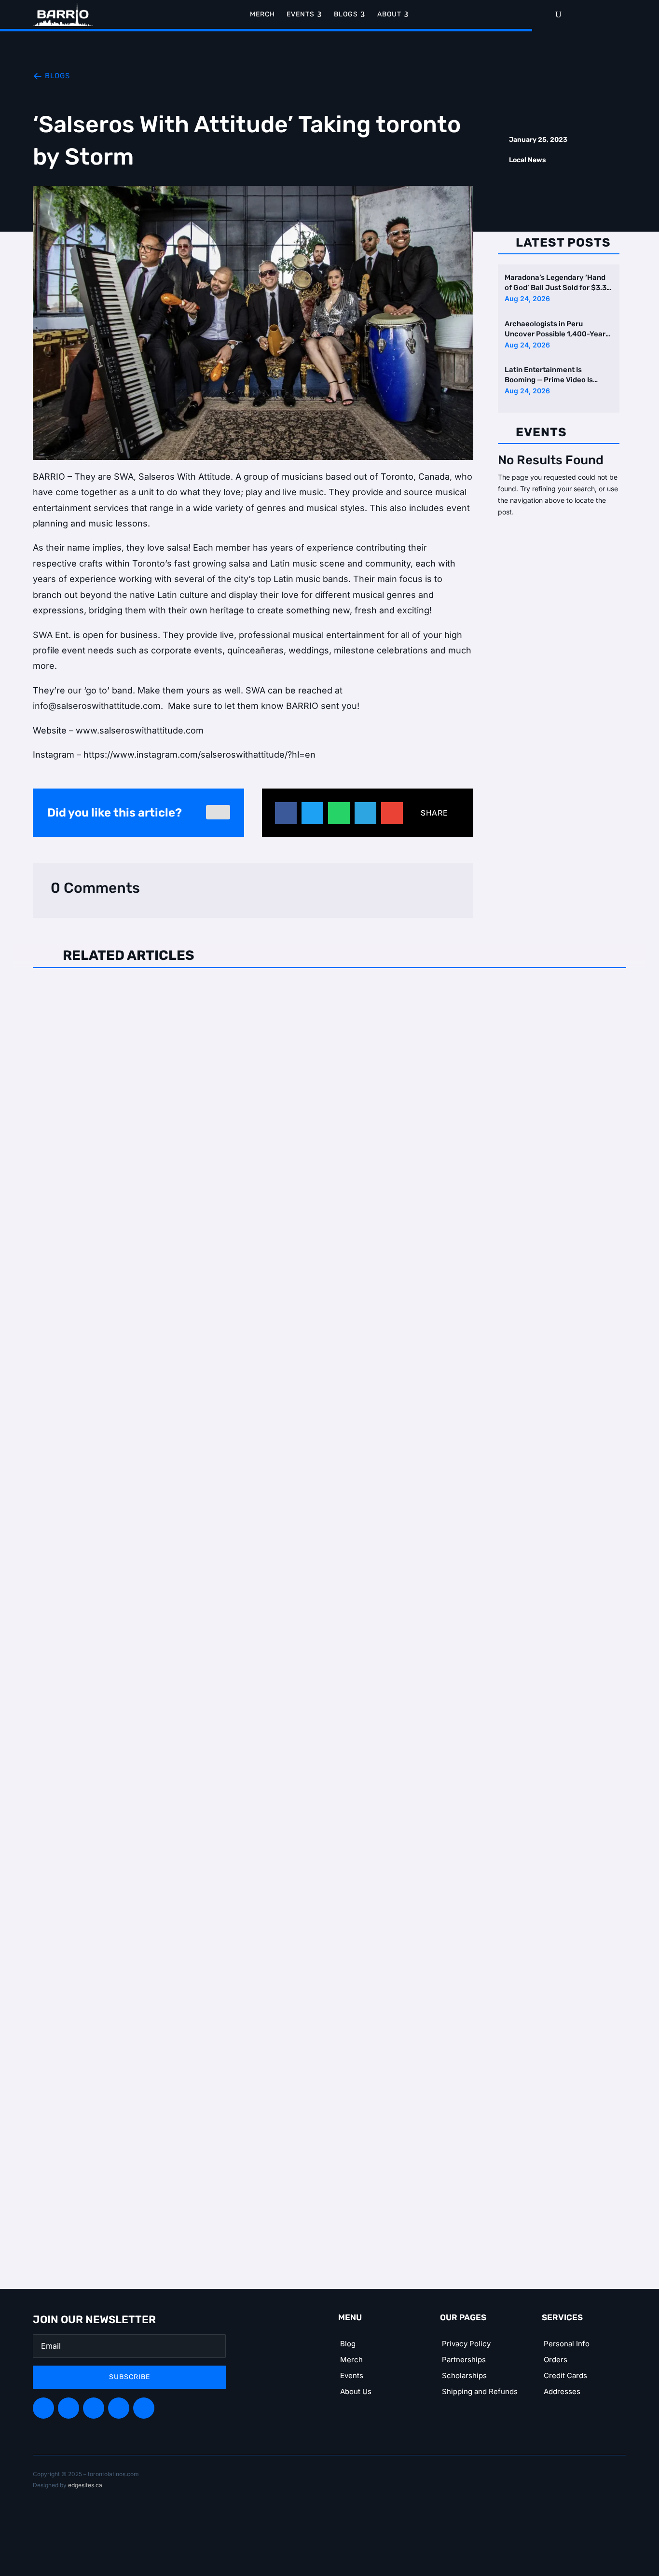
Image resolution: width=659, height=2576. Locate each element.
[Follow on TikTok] (119, 2408)
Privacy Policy (466, 2344)
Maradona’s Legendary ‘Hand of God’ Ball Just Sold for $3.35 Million (558, 283)
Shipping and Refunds (480, 2391)
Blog (348, 2344)
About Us (356, 2391)
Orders (556, 2360)
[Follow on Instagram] (94, 2408)
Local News (528, 160)
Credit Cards (565, 2375)
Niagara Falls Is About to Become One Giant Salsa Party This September (208, 1850)
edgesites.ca (85, 2485)
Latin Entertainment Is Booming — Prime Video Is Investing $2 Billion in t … (549, 376)
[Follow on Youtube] (144, 2408)
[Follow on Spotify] (69, 2408)
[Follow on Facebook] (43, 2408)
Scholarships (464, 2375)
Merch (351, 2360)
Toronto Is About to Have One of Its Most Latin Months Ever (180, 1422)
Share (434, 813)
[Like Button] (218, 812)
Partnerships (464, 2360)
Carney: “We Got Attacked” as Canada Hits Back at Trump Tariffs (190, 994)
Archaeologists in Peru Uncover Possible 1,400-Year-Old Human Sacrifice (557, 329)
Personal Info (567, 2344)
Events (352, 2375)
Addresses (562, 2391)
